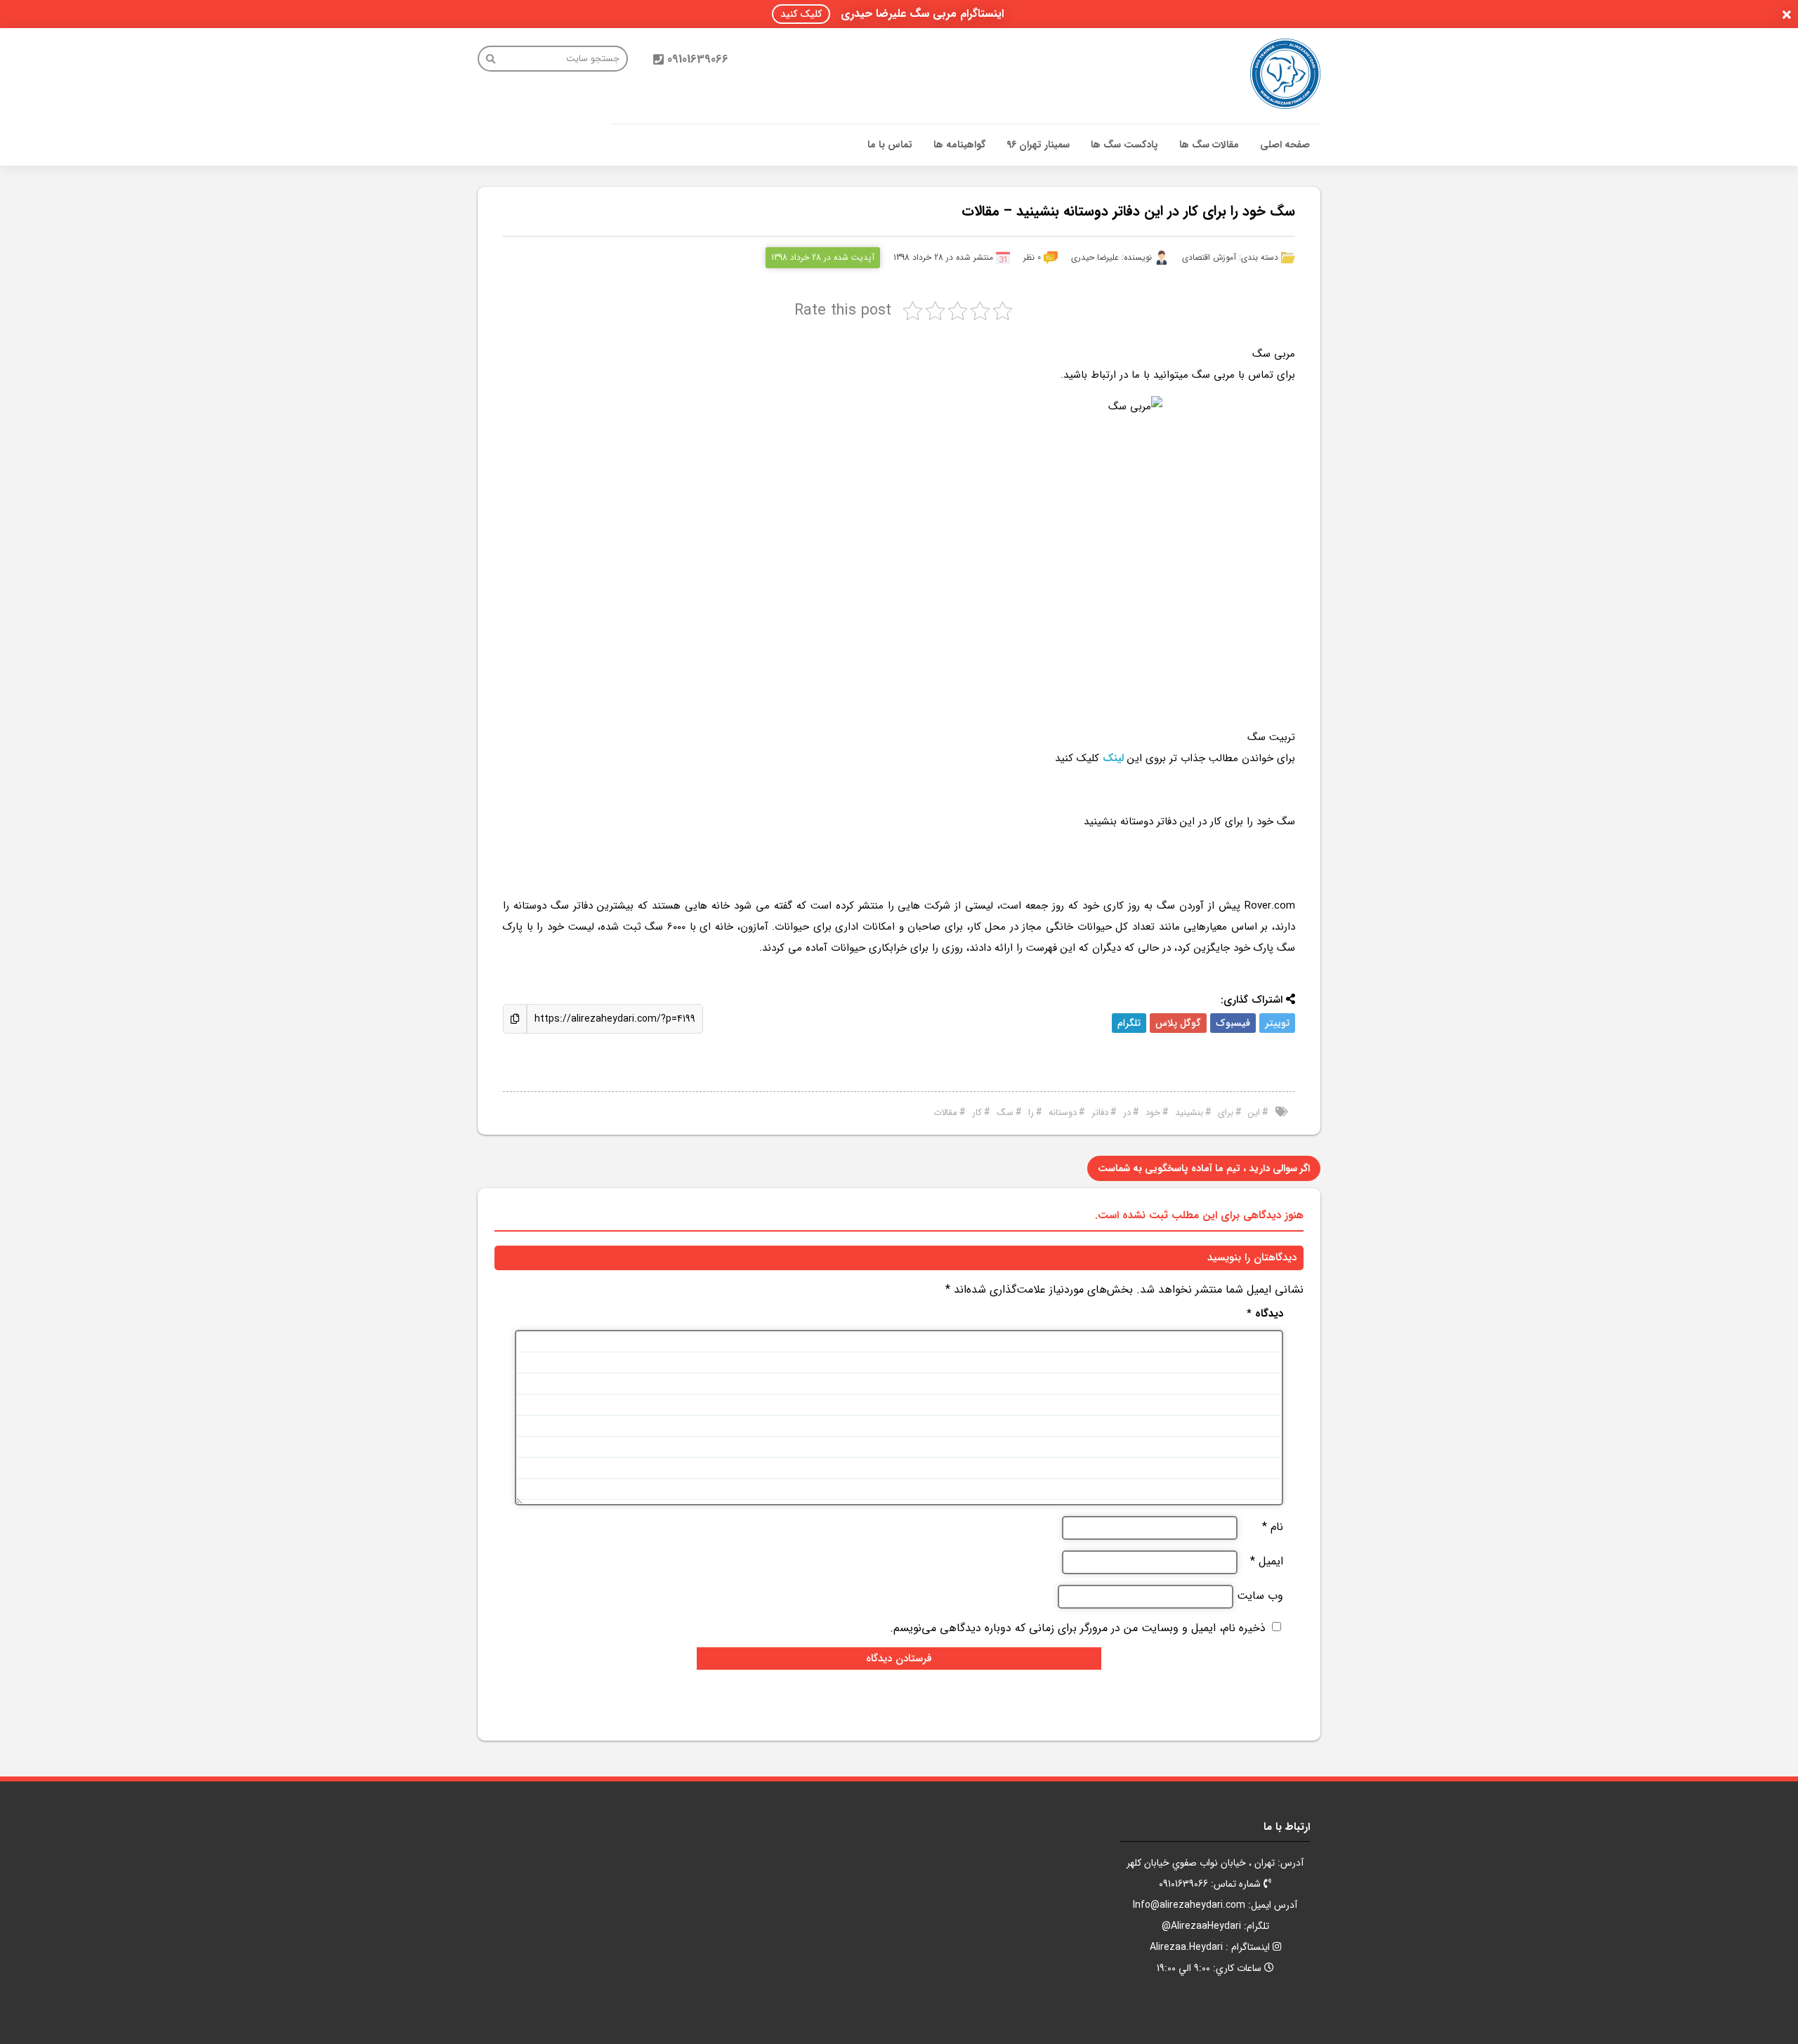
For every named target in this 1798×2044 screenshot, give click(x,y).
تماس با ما (890, 145)
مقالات (945, 1113)
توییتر (1277, 1023)
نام (1273, 1527)
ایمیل (1267, 1562)
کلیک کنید (801, 14)
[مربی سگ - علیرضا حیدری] (1285, 74)
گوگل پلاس (1178, 1023)
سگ (1005, 1113)
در (1127, 1113)
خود (1153, 1113)
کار (977, 1113)
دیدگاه (1265, 1314)
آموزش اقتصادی (1209, 257)
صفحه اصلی (1285, 145)
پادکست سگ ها (1124, 145)
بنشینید (1189, 1113)
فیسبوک (1233, 1023)
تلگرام (1129, 1023)
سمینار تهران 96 (1038, 145)
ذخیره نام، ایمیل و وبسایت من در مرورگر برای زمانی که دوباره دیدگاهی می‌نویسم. (1078, 1628)
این (1254, 1113)
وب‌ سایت (1260, 1596)
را (1031, 1113)
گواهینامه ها (959, 145)
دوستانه (1063, 1113)
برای (1226, 1113)
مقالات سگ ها (1209, 145)
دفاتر (1100, 1113)
